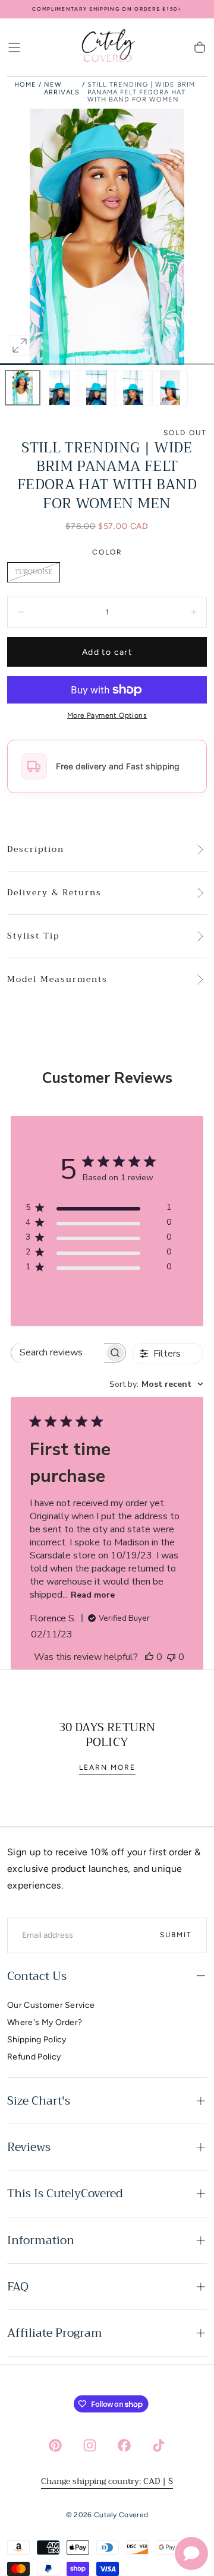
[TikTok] (159, 2445)
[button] (14, 47)
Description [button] (36, 850)
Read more (93, 1595)
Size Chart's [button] (39, 2101)
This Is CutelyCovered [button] (65, 2193)
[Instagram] (90, 2445)
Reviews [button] (29, 2147)
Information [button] (41, 2240)
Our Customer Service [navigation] (51, 2005)
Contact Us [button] (37, 1976)
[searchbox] (58, 1353)
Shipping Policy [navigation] (37, 2040)
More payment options (107, 715)
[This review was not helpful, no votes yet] (171, 1657)
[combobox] (156, 1384)
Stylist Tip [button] (33, 936)
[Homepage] (107, 47)
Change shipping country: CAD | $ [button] (107, 2481)
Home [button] (25, 85)
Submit (176, 1935)
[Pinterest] (55, 2445)
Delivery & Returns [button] (54, 893)
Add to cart (107, 652)
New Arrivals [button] (62, 88)
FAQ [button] (18, 2287)
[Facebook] (124, 2445)
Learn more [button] (107, 1767)
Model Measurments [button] (57, 980)
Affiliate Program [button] (55, 2333)
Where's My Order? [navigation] (45, 2022)
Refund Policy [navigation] (34, 2057)
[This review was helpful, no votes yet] (149, 1657)
